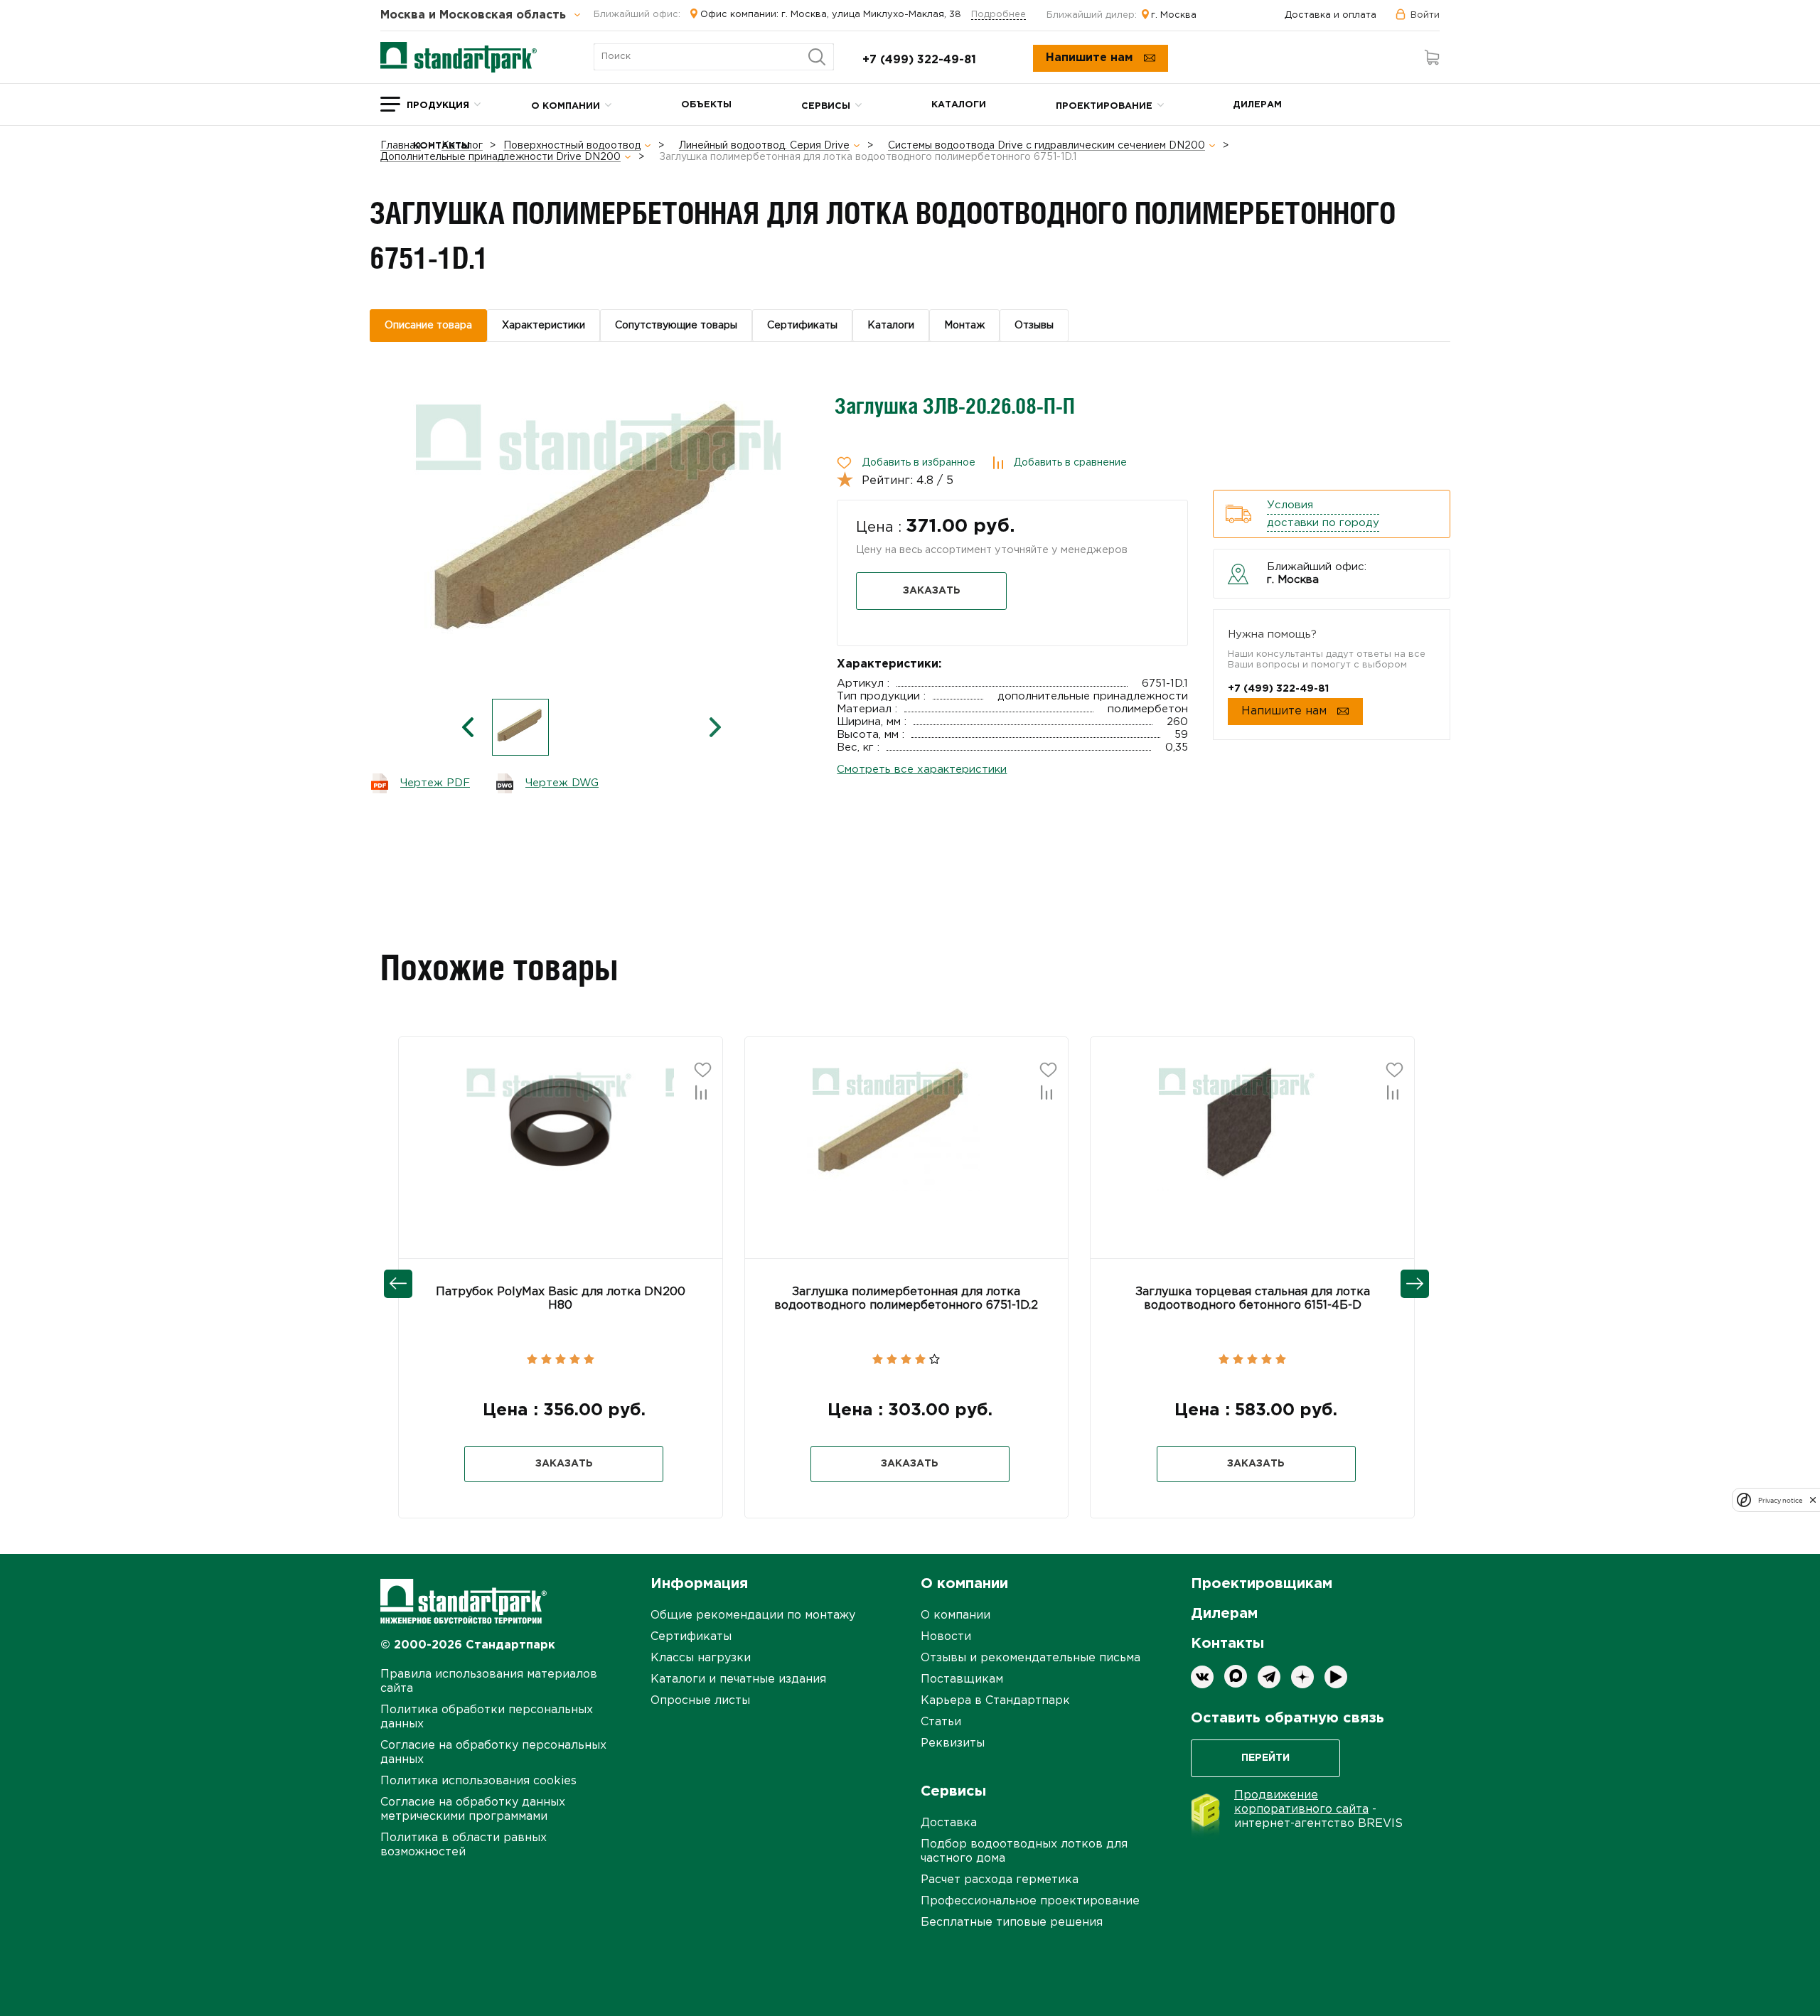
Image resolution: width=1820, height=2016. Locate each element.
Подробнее (999, 15)
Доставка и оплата (1331, 15)
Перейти (1265, 1758)
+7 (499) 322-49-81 (919, 60)
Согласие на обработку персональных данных (493, 1753)
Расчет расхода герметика (1000, 1880)
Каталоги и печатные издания (738, 1679)
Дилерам (1257, 105)
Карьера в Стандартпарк (995, 1701)
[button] (503, 1125)
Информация (699, 1584)
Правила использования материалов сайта (489, 1682)
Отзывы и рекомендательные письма (1031, 1658)
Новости (946, 1637)
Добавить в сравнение (1070, 463)
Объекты (706, 105)
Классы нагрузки (701, 1658)
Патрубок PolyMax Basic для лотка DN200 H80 (561, 1299)
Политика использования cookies (478, 1781)
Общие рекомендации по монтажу (753, 1615)
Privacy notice (1780, 1500)
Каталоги (959, 105)
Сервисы (826, 106)
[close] (1813, 1500)
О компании (566, 106)
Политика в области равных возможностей (464, 1845)
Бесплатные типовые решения (1012, 1923)
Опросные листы (700, 1701)
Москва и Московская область (475, 16)
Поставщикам (962, 1679)
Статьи (941, 1722)
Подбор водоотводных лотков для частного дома (1024, 1851)
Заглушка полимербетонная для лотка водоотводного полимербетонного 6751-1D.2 (906, 1299)
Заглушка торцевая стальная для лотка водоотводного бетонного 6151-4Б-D (1253, 1299)
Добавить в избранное (919, 463)
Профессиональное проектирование (1030, 1901)
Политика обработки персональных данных (487, 1717)
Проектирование (1104, 106)
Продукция (438, 106)
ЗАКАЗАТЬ (932, 591)
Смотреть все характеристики (922, 770)
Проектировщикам (1262, 1584)
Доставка (949, 1823)
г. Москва (1174, 15)
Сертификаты (691, 1637)
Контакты (441, 146)
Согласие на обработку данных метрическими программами (473, 1809)
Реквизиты (953, 1743)
